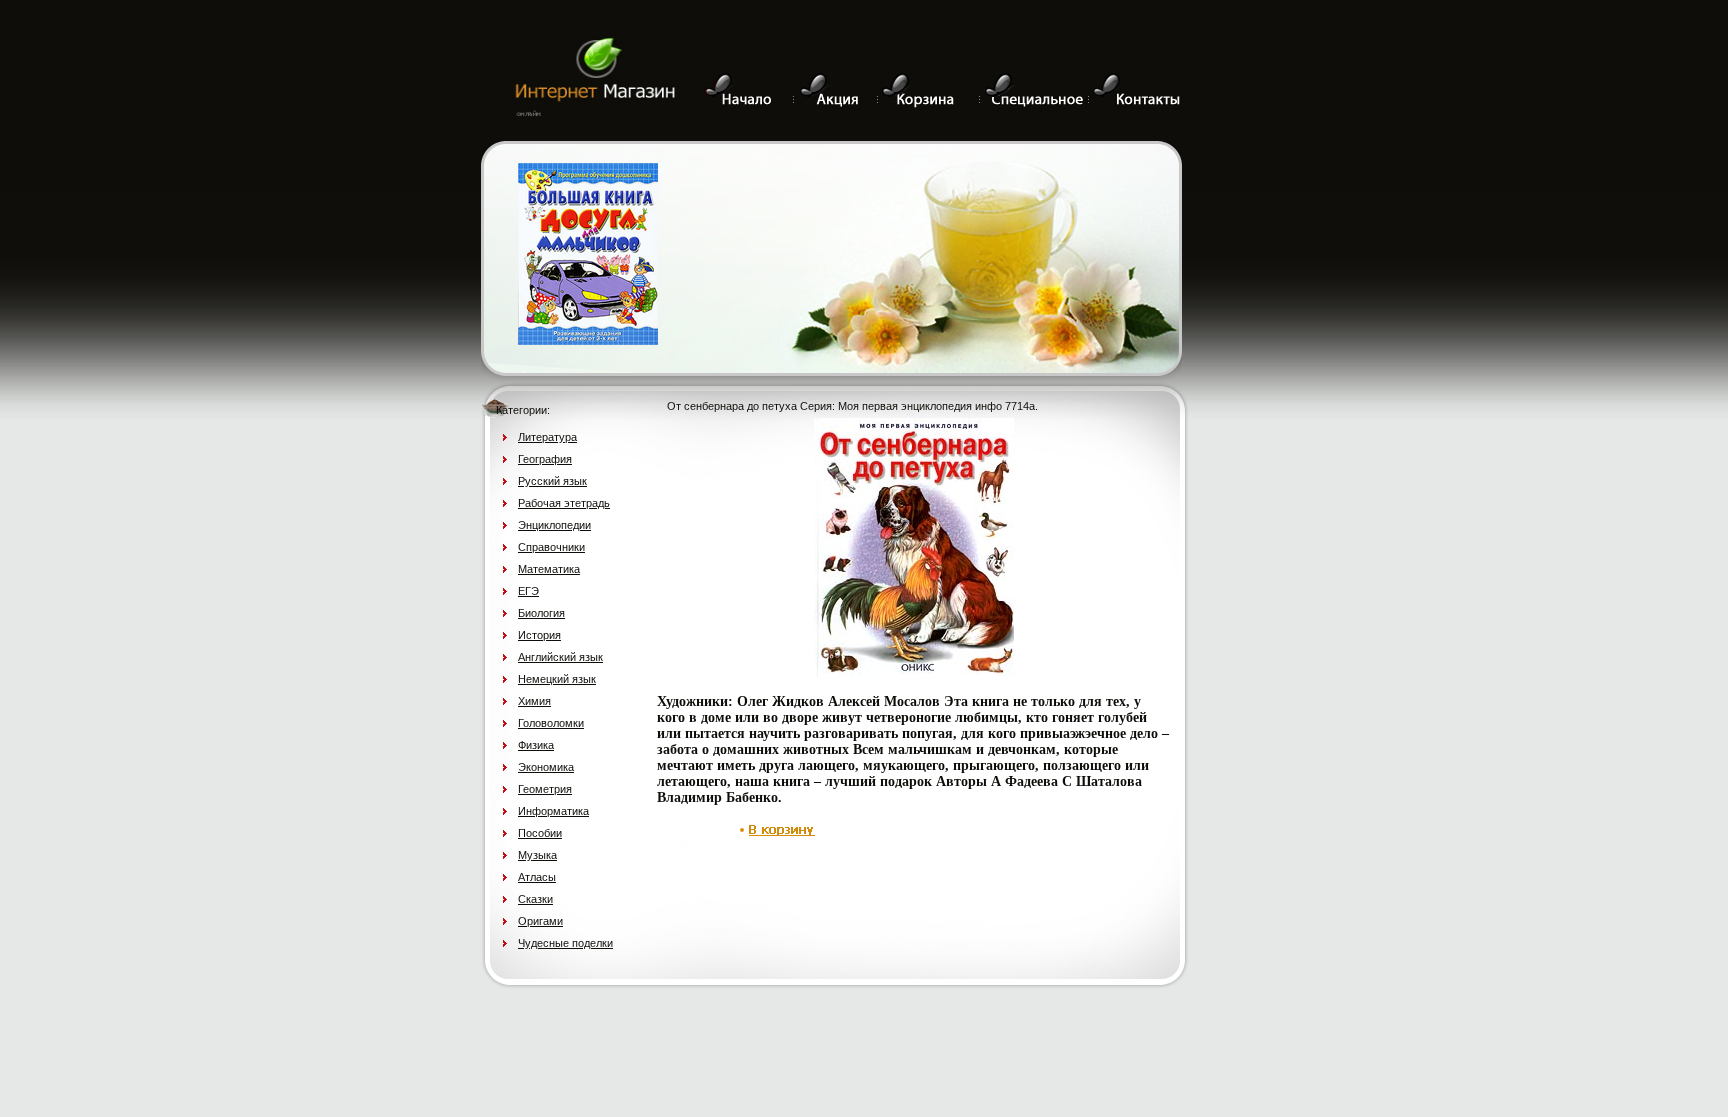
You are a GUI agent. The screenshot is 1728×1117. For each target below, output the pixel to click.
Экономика (546, 767)
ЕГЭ (528, 591)
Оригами (540, 921)
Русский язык (552, 481)
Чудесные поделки (565, 943)
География (545, 459)
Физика (536, 745)
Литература (547, 437)
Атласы (537, 877)
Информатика (553, 811)
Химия (534, 701)
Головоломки (551, 723)
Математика (549, 569)
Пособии (540, 833)
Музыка (537, 855)
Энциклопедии (554, 525)
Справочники (551, 547)
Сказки (535, 899)
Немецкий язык (557, 679)
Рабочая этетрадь (564, 503)
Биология (541, 613)
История (539, 635)
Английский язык (560, 657)
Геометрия (545, 789)
